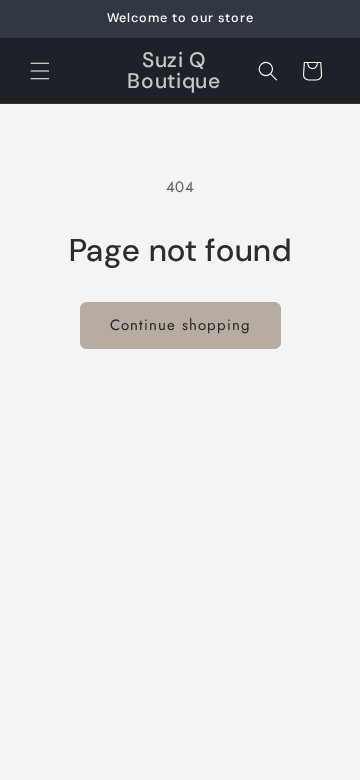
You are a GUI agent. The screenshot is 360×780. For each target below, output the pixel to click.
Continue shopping (180, 325)
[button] (40, 71)
